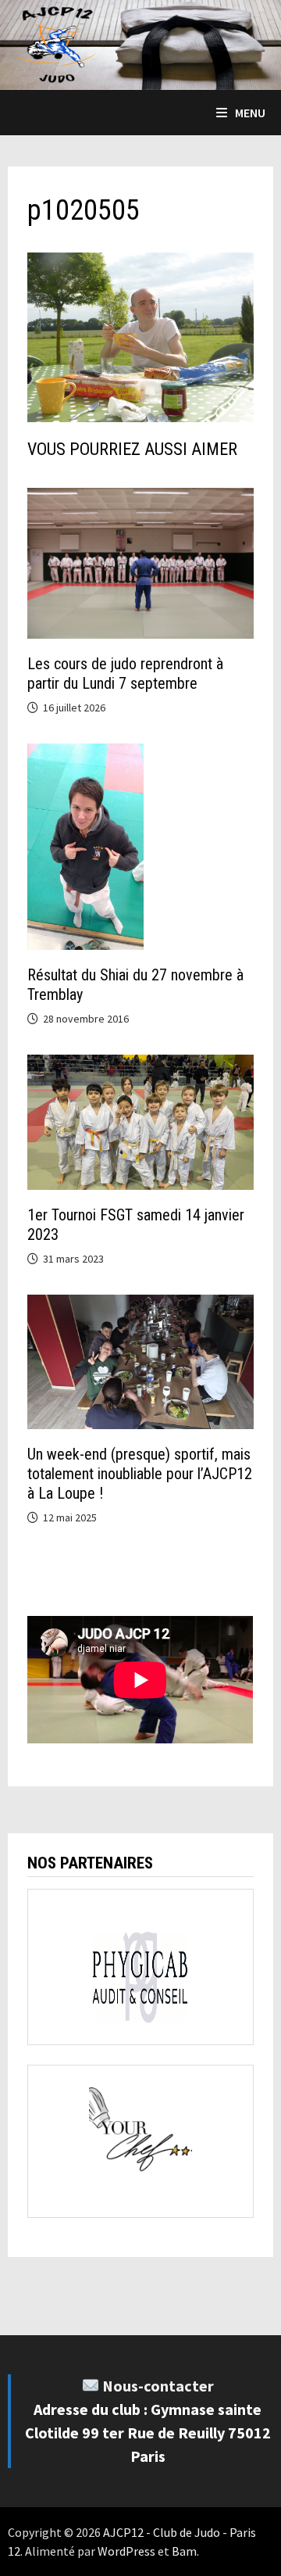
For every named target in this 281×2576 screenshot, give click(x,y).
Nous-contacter (158, 2386)
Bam (184, 2551)
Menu (250, 113)
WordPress (126, 2551)
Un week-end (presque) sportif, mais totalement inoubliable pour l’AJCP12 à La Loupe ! (140, 1474)
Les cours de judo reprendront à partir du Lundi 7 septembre (125, 674)
